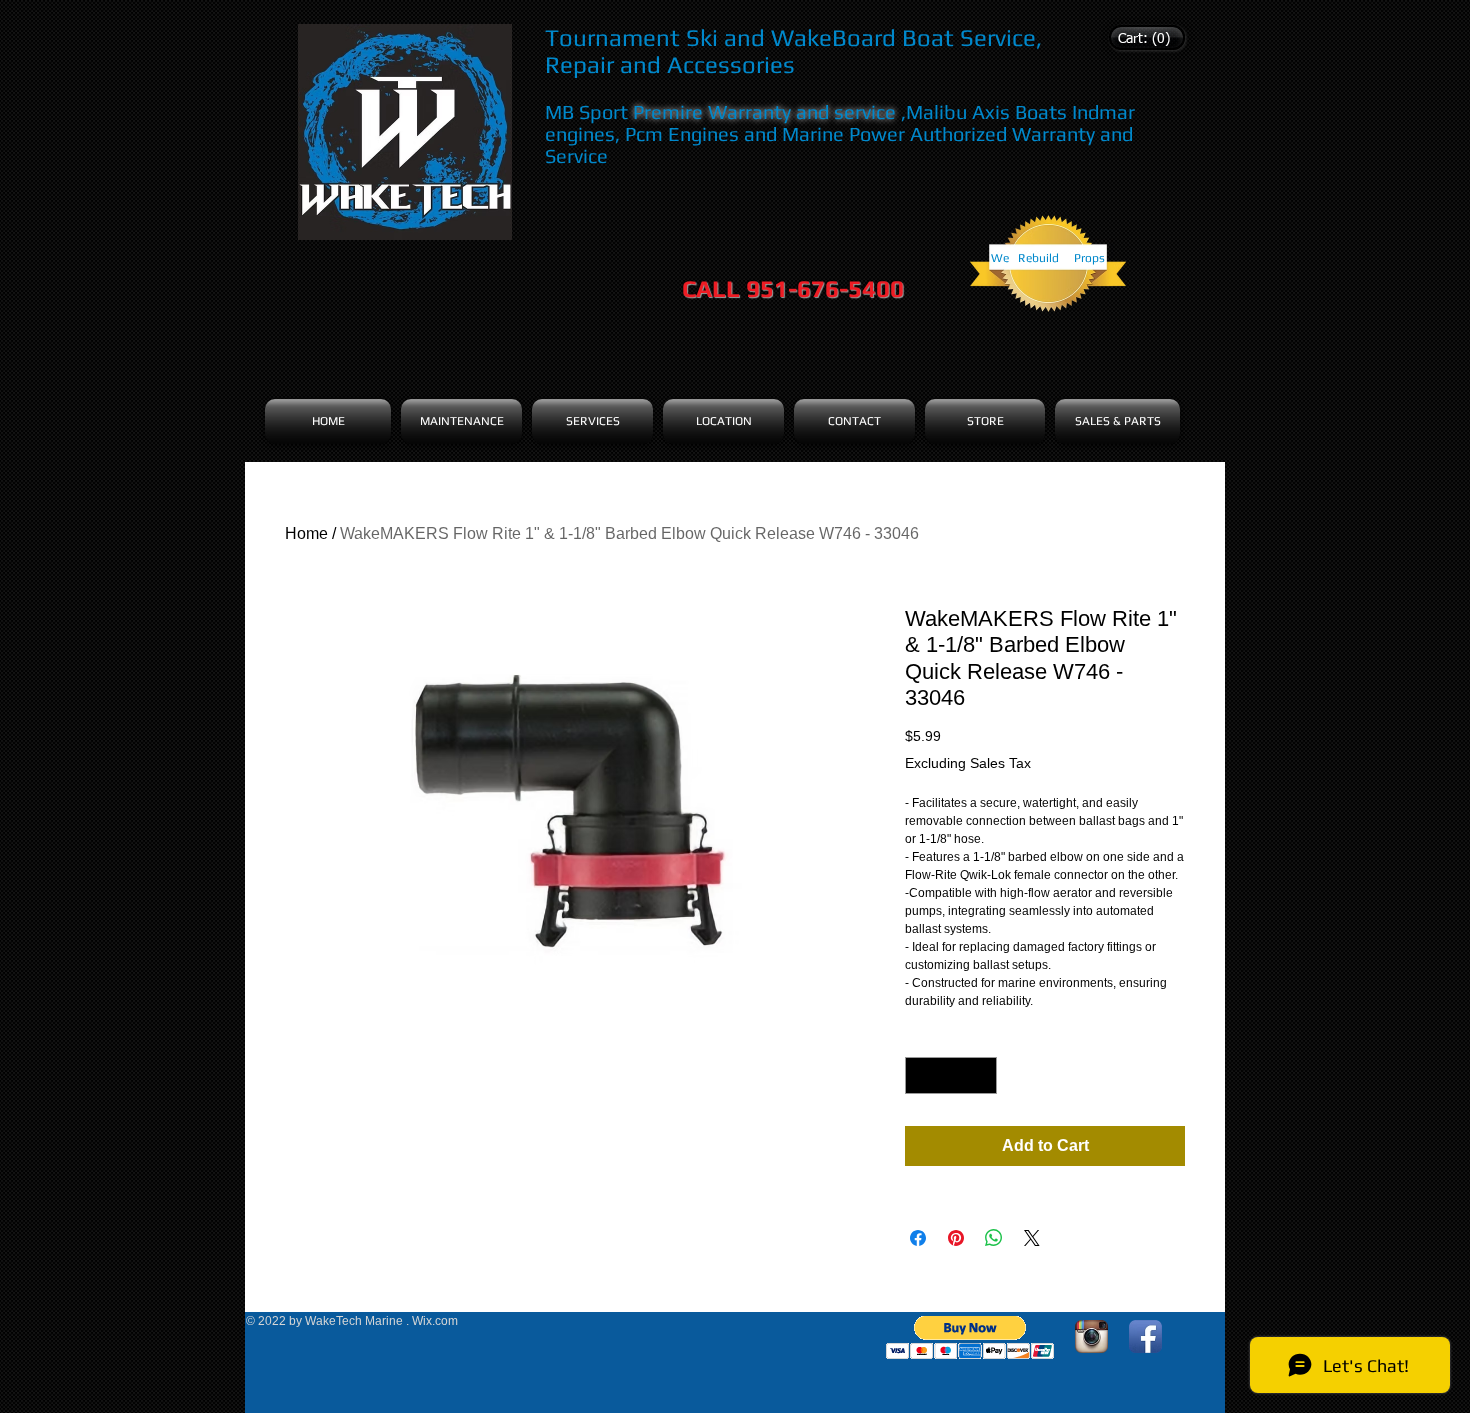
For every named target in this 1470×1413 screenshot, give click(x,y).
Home (306, 533)
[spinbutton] (951, 1075)
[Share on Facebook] (918, 1238)
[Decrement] (920, 1075)
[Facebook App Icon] (1145, 1336)
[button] (970, 1337)
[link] (1144, 38)
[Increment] (981, 1075)
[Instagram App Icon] (1091, 1336)
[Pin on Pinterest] (956, 1238)
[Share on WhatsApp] (994, 1238)
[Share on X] (1032, 1238)
